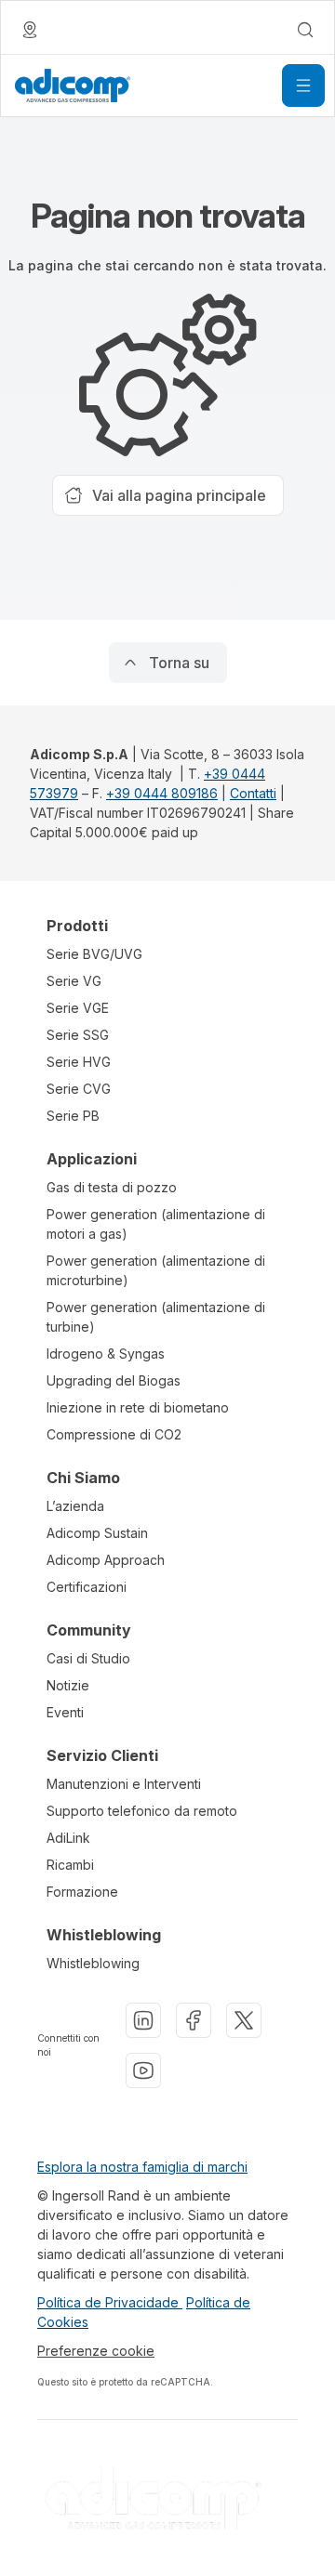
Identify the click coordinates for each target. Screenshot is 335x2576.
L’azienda (75, 1506)
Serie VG (74, 981)
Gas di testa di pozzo (112, 1187)
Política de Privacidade (110, 2302)
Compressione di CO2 (114, 1434)
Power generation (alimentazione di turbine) (156, 1317)
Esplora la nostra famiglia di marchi (142, 2167)
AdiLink (68, 1838)
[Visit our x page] (244, 2020)
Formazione (82, 1892)
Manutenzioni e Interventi (124, 1784)
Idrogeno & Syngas (106, 1354)
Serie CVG (79, 1089)
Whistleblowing (93, 1963)
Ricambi (70, 1865)
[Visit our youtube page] (143, 2070)
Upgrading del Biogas (114, 1380)
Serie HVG (79, 1062)
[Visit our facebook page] (194, 2020)
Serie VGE (78, 1008)
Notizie (68, 1685)
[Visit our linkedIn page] (143, 2020)
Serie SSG (78, 1035)
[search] (305, 30)
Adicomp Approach (106, 1560)
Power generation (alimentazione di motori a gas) (156, 1224)
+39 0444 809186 (162, 793)
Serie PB (73, 1116)
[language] (30, 30)
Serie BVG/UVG (94, 954)
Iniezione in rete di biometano (138, 1407)
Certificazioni (87, 1587)
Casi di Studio (88, 1658)
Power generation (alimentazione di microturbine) (156, 1270)
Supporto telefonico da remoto (142, 1811)
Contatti (253, 793)
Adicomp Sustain (97, 1533)
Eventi (65, 1712)
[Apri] (303, 85)
